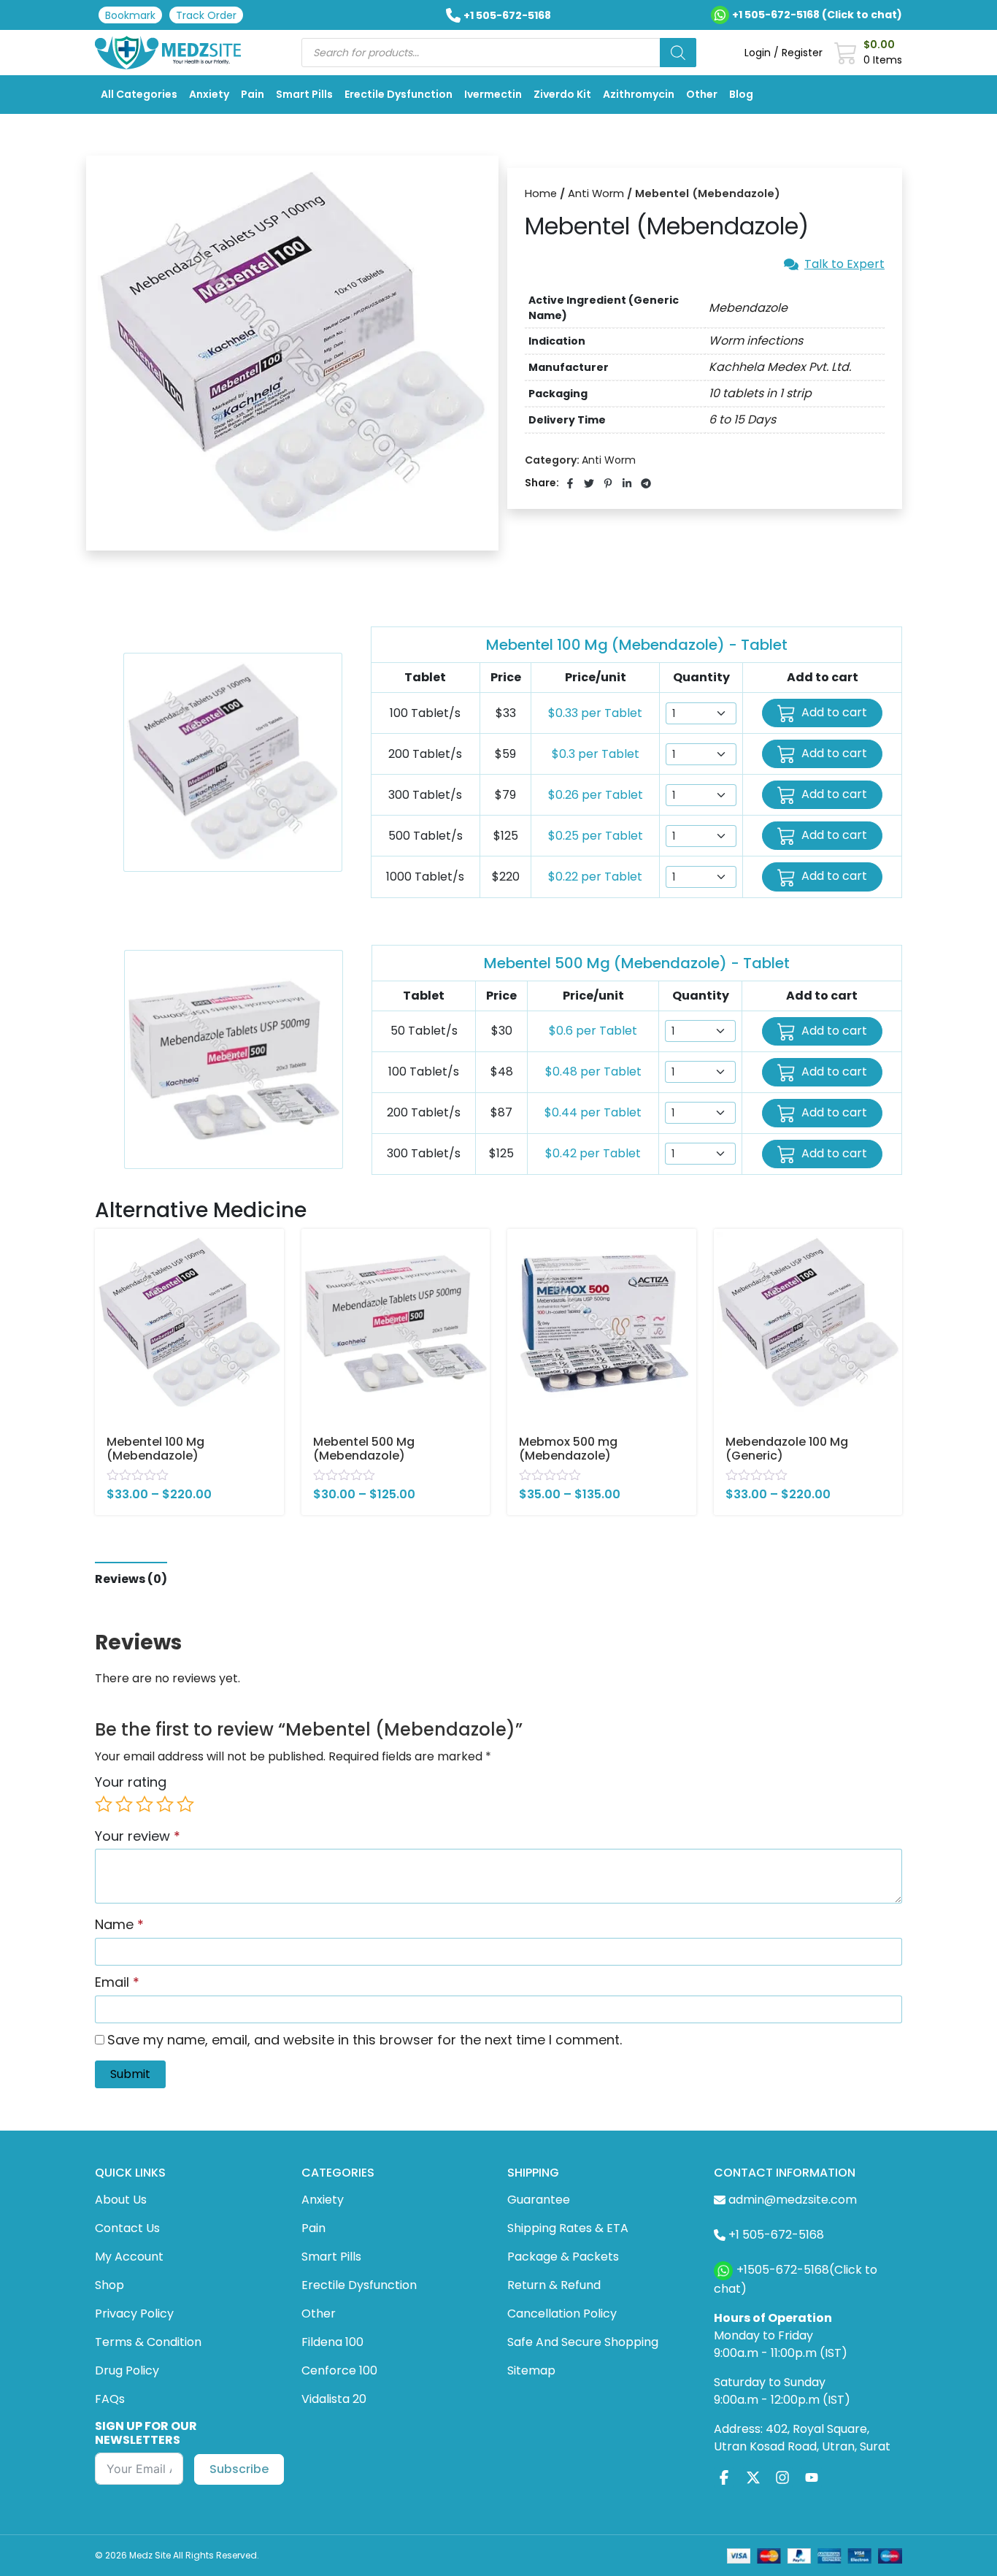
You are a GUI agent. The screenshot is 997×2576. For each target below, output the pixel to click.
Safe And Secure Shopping (583, 2342)
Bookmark (130, 15)
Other (702, 94)
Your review (138, 1836)
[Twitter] (753, 2478)
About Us (121, 2200)
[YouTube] (812, 2478)
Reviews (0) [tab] (131, 1579)
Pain (253, 94)
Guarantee (539, 2200)
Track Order (206, 15)
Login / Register (784, 53)
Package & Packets (563, 2257)
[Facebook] (724, 2478)
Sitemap (531, 2370)
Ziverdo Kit (562, 94)
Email (117, 1982)
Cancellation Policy (562, 2314)
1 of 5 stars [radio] (104, 1804)
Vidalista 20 (334, 2399)
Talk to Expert (844, 264)
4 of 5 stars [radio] (165, 1804)
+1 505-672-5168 (507, 15)
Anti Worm (596, 193)
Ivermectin (493, 94)
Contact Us (127, 2228)
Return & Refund (554, 2285)
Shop (109, 2285)
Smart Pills (304, 94)
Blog (741, 94)
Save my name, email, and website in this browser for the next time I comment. (365, 2040)
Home (541, 193)
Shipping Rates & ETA (568, 2228)
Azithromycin (639, 94)
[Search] (678, 53)
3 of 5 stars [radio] (145, 1804)
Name (119, 1924)
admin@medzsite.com (793, 2200)
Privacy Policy (134, 2314)
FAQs (110, 2399)
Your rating (131, 1782)
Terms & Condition (148, 2342)
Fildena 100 (332, 2342)
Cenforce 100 (339, 2370)
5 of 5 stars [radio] (185, 1804)
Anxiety (209, 94)
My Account (129, 2257)
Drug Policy (127, 2370)
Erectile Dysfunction (399, 94)
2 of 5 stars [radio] (124, 1804)
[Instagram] (782, 2478)
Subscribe (239, 2469)
